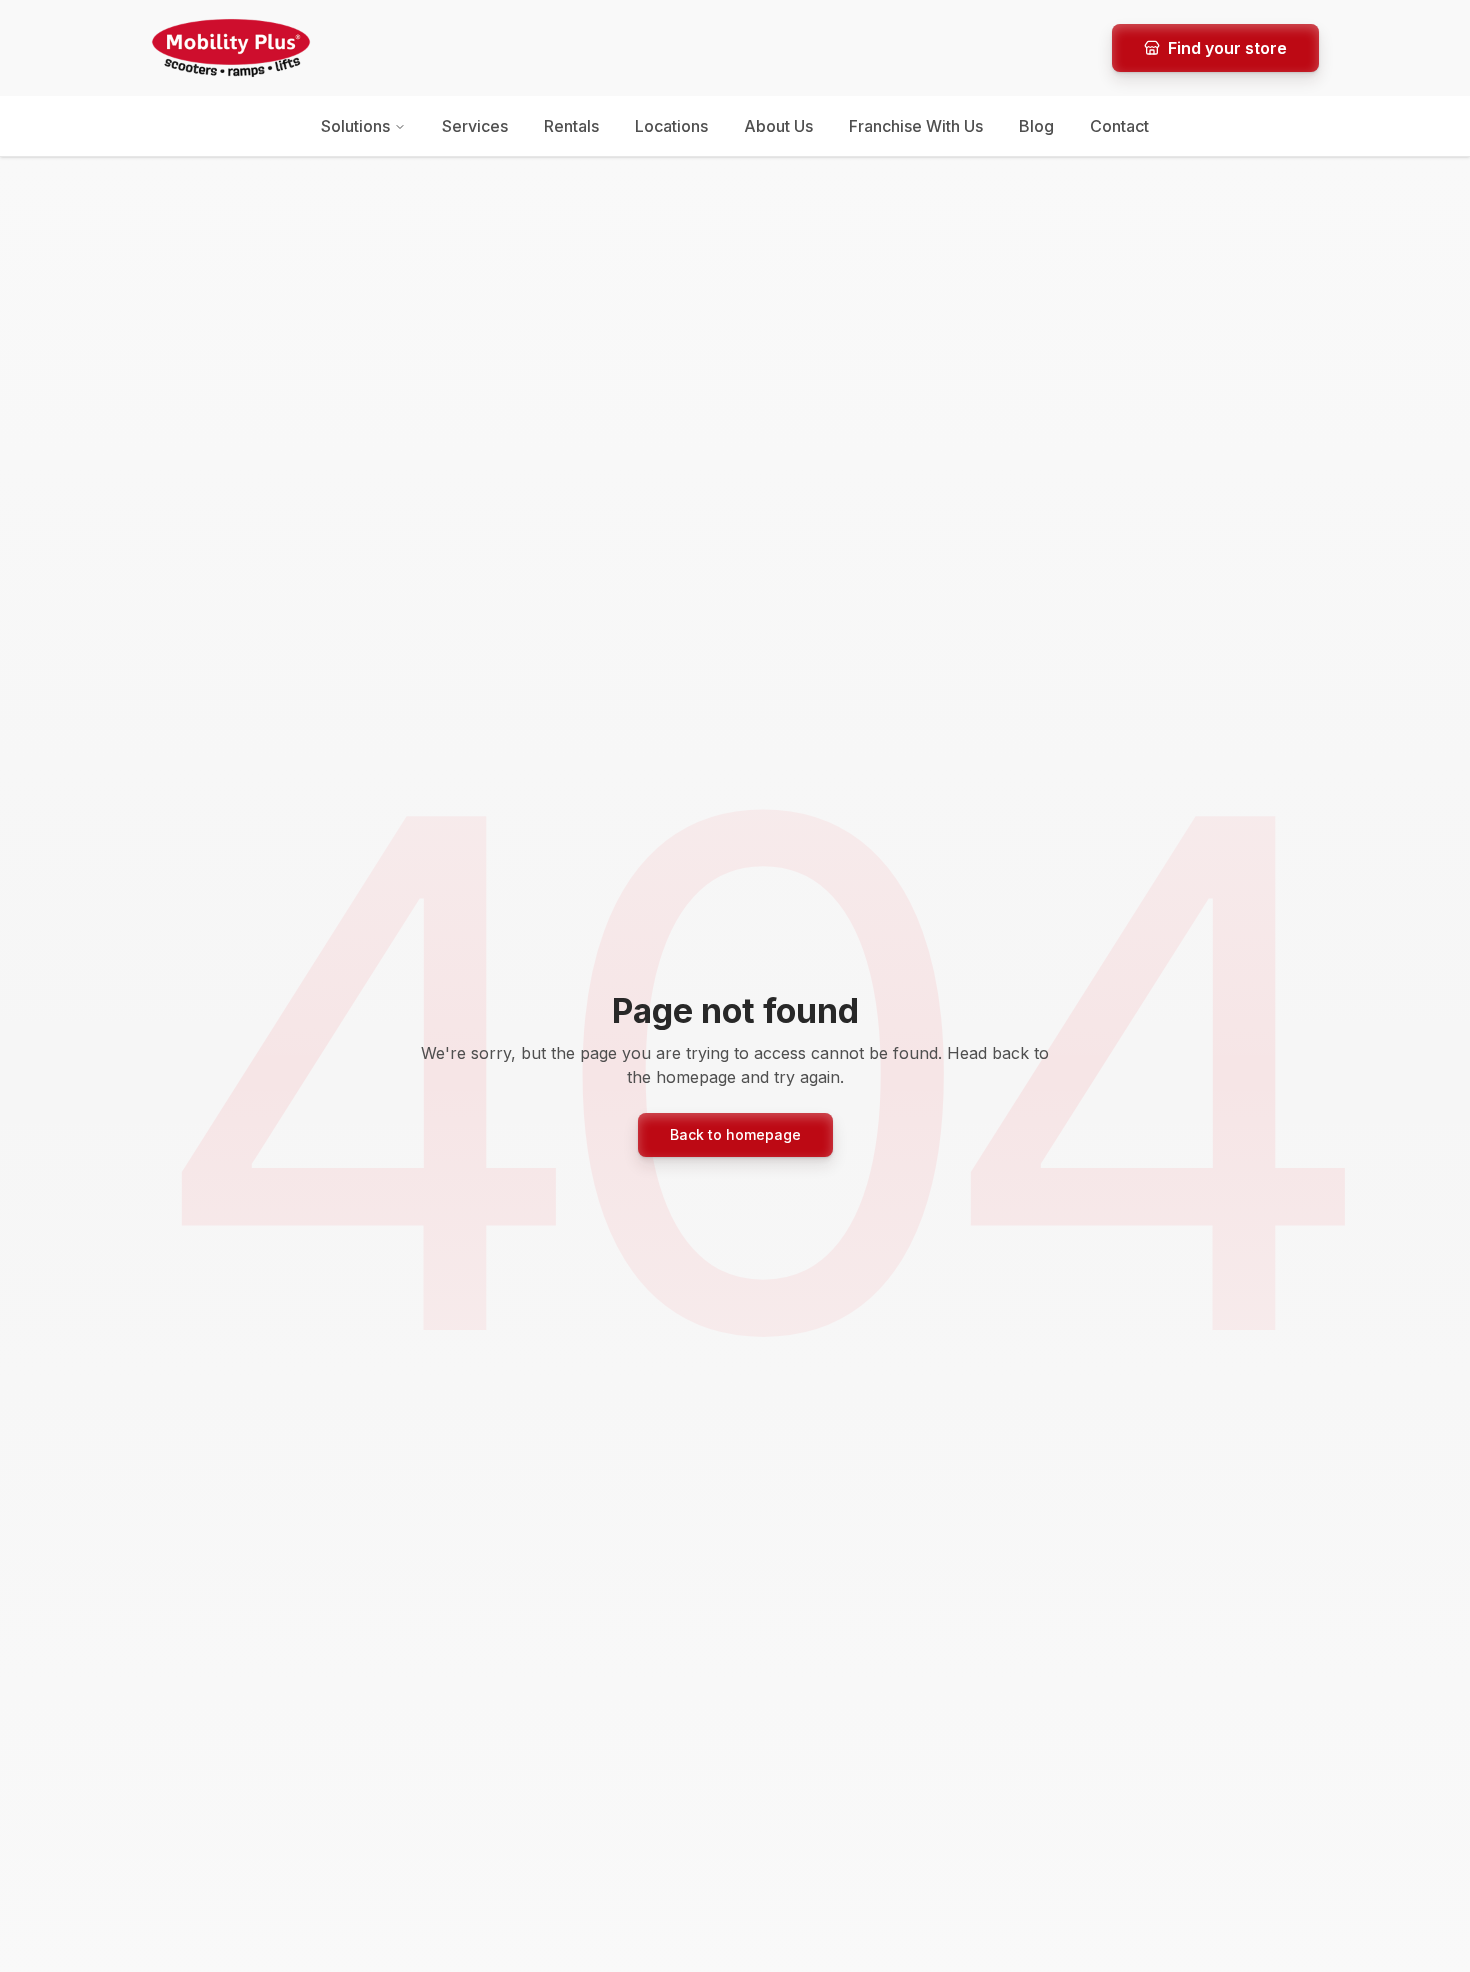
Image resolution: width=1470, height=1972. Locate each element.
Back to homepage (735, 1134)
